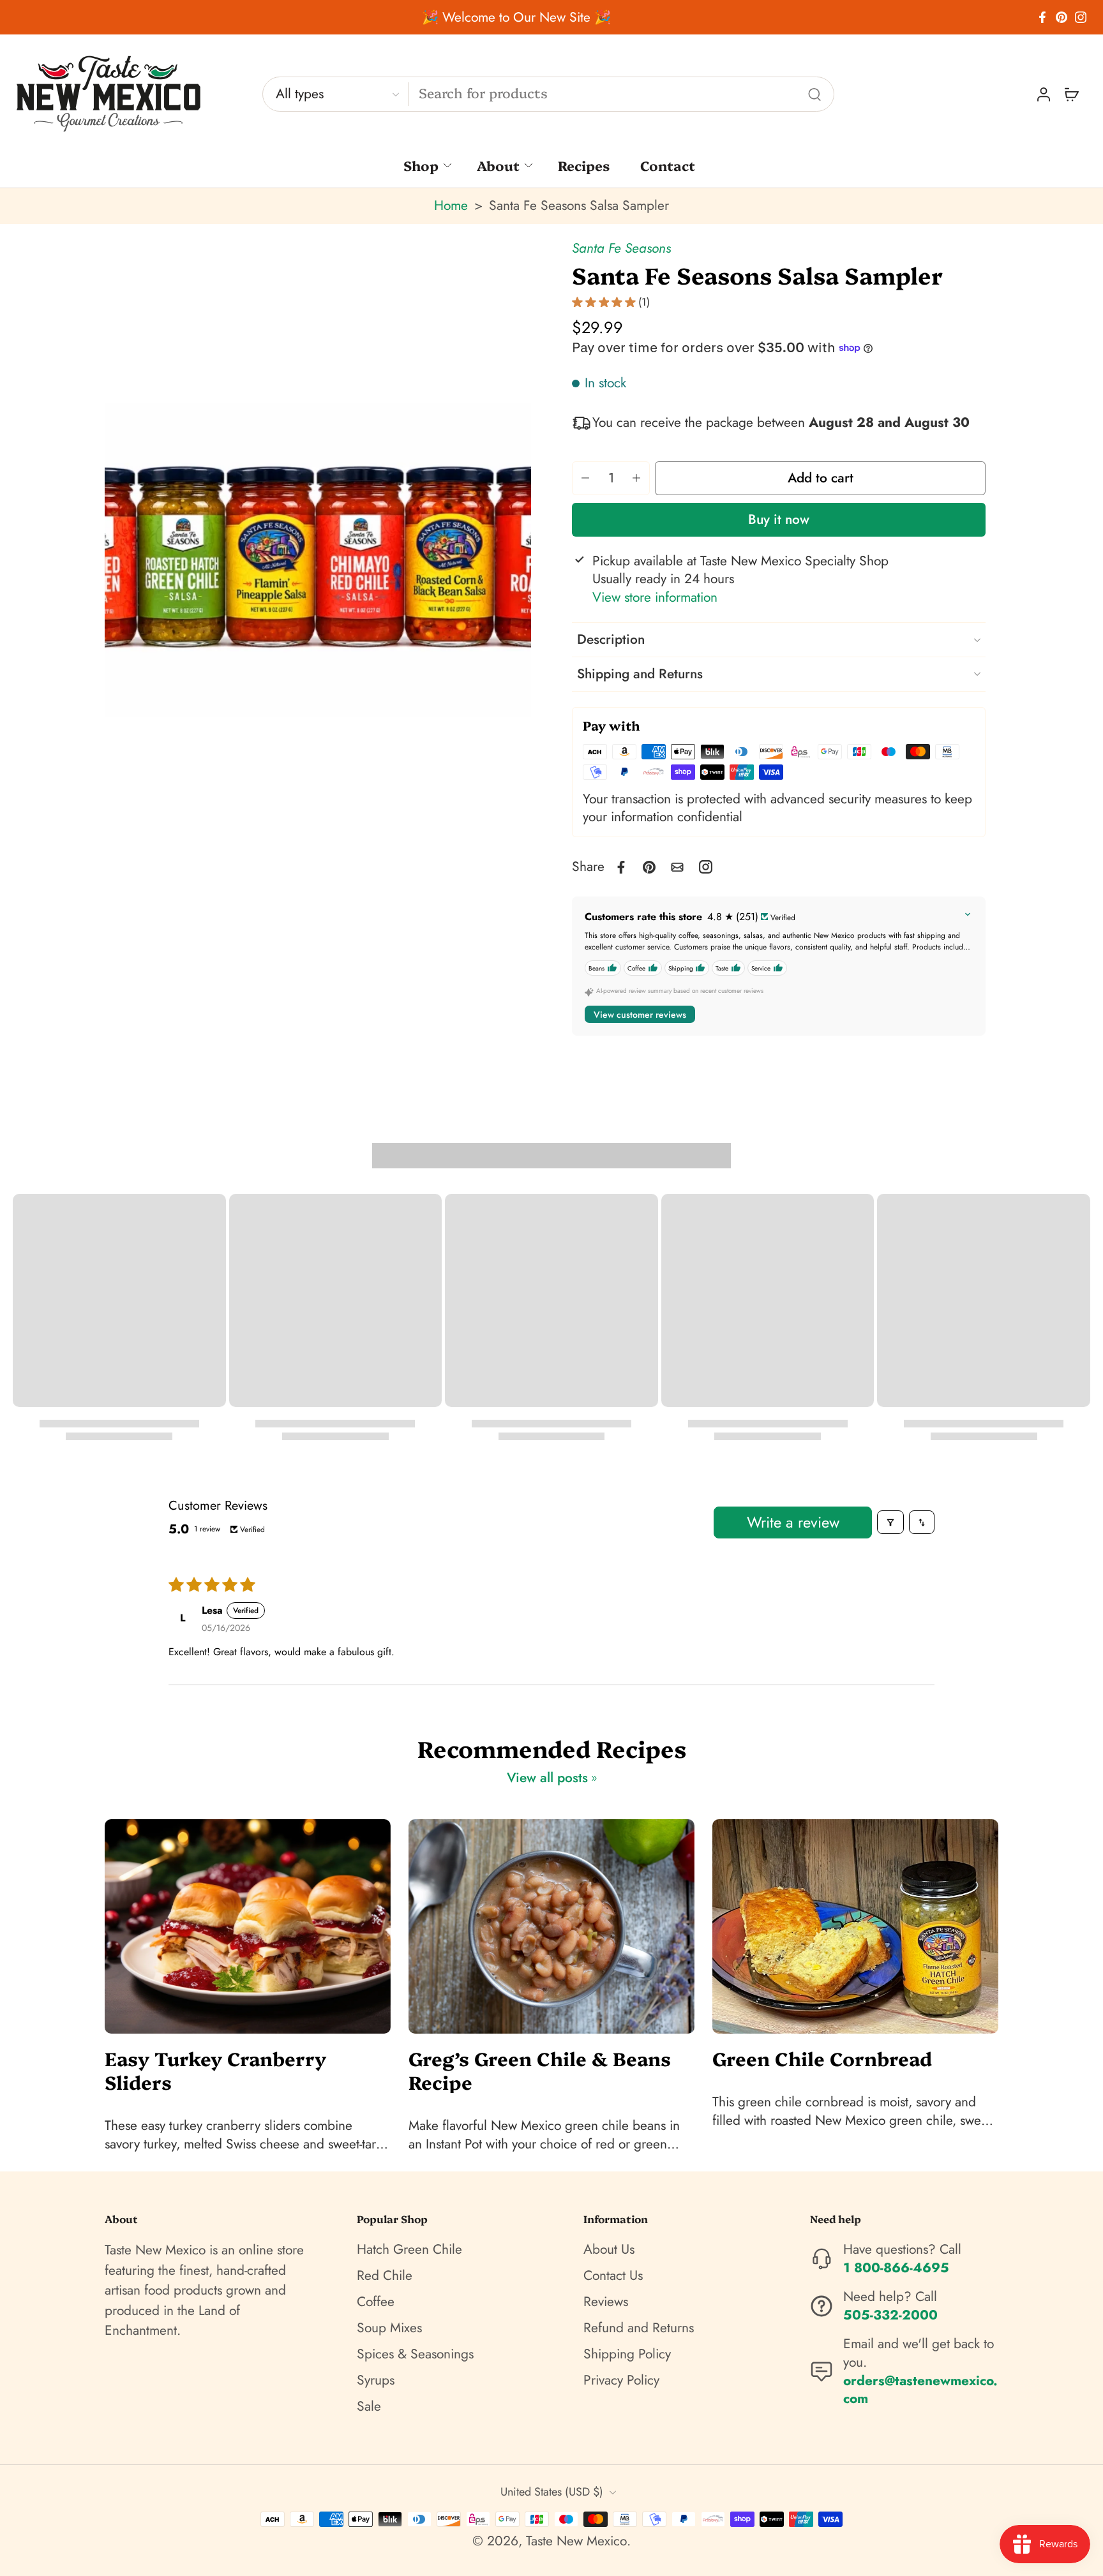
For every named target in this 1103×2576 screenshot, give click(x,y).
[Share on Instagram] (706, 867)
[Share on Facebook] (621, 867)
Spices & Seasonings (415, 2354)
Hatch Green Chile (409, 2250)
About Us (609, 2250)
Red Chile (385, 2276)
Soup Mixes (389, 2328)
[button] (820, 478)
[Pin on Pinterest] (649, 867)
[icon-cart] (1071, 94)
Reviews (606, 2302)
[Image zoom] (318, 559)
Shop (421, 165)
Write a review (793, 1522)
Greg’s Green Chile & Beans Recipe (540, 2070)
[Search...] (814, 94)
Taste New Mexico (576, 2541)
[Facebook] (1042, 17)
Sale (369, 2407)
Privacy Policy (621, 2380)
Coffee (376, 2302)
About (498, 165)
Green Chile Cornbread (822, 2058)
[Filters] (890, 1522)
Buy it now (779, 519)
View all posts (547, 1778)
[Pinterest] (1062, 17)
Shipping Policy (627, 2354)
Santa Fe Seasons (621, 248)
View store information (655, 598)
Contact (668, 165)
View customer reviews (640, 1015)
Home (451, 205)
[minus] (585, 478)
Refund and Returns (639, 2328)
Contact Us (613, 2276)
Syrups (376, 2380)
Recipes (584, 165)
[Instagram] (1081, 17)
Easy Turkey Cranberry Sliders (215, 2070)
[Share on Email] (677, 867)
